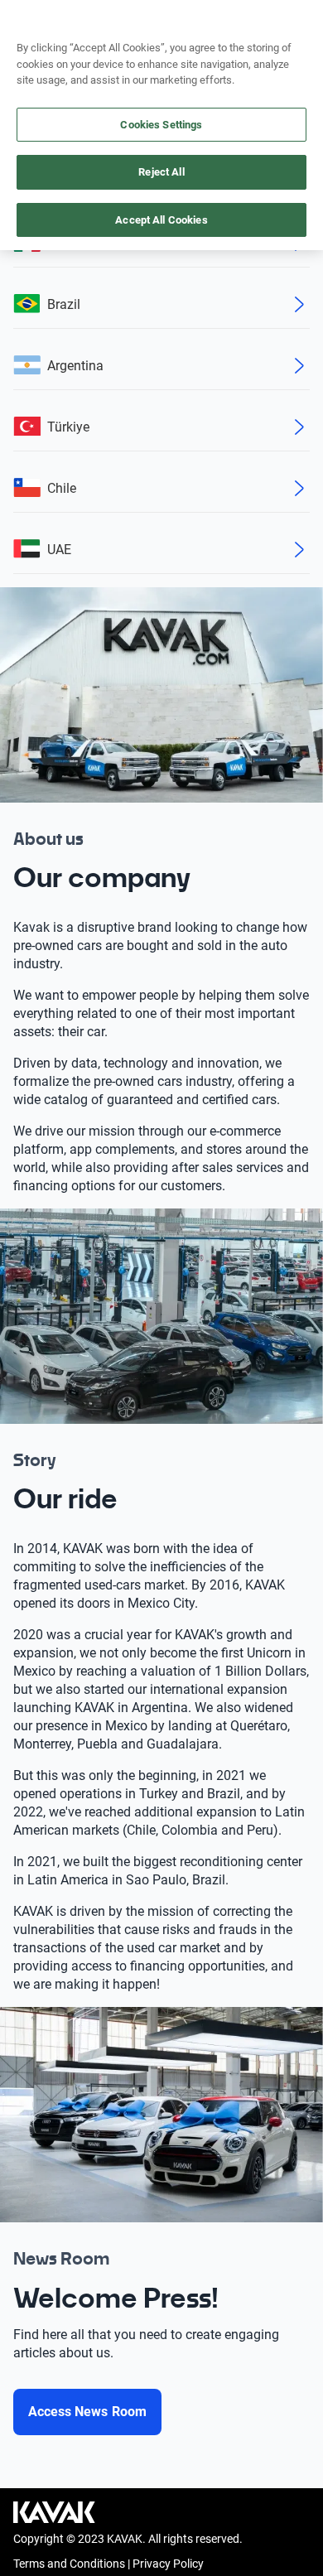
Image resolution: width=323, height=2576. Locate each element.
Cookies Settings (161, 125)
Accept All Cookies (161, 220)
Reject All (161, 172)
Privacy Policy (168, 2564)
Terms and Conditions (69, 2564)
